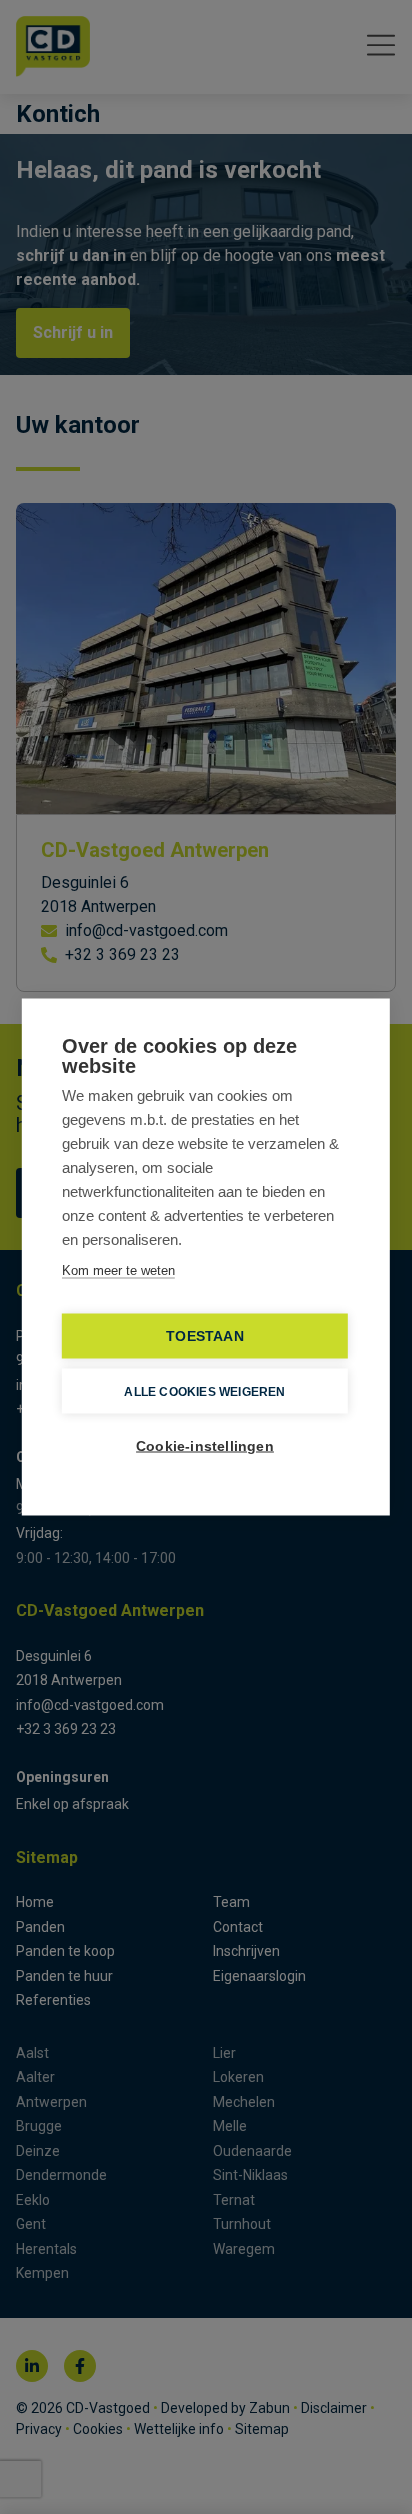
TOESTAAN (205, 1336)
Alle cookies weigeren (204, 1391)
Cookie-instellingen (205, 1446)
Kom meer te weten (118, 1270)
